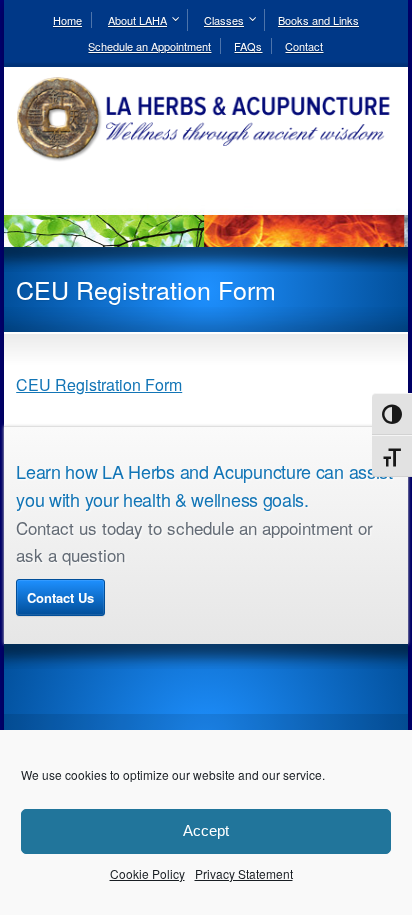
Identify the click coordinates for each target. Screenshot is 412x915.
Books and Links (318, 20)
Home (67, 20)
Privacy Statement (244, 873)
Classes (224, 20)
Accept (206, 830)
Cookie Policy (147, 873)
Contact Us (60, 597)
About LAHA (137, 20)
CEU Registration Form (99, 384)
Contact (304, 46)
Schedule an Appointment (149, 46)
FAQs (248, 46)
